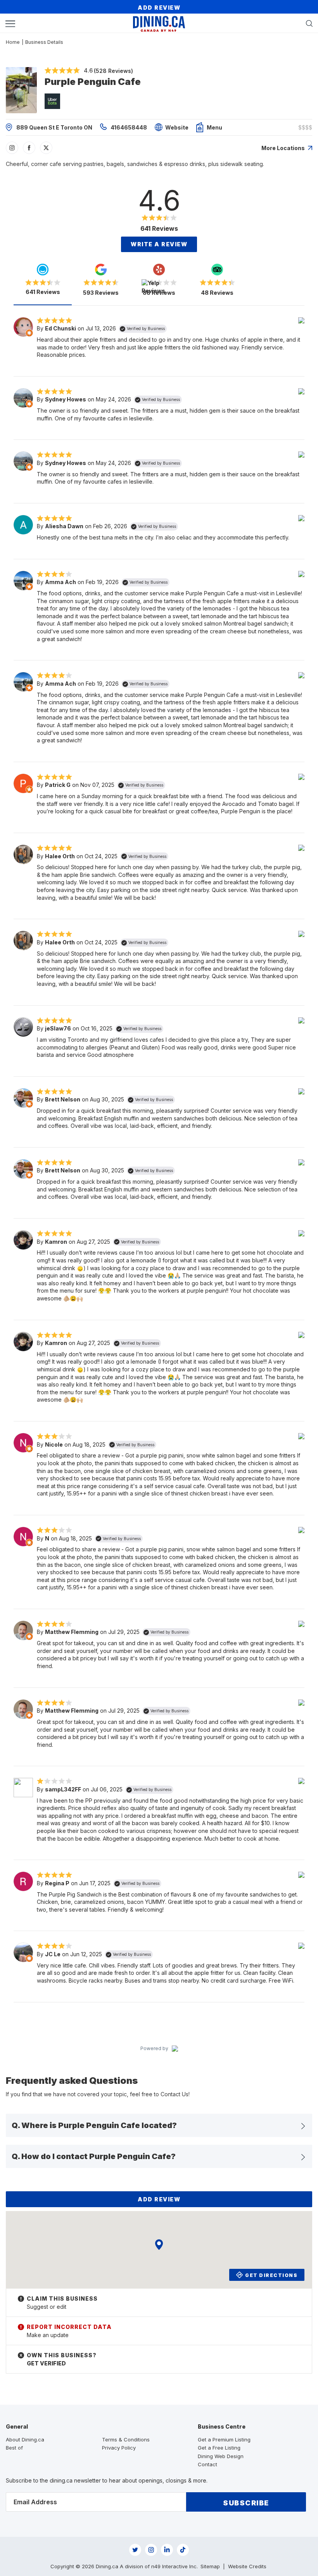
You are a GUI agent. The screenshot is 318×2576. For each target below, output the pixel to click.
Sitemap (210, 2566)
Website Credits (247, 2566)
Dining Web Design (221, 2456)
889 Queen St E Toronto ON (54, 127)
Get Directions (271, 2275)
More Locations (284, 148)
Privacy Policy (119, 2448)
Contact (207, 2464)
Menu (214, 127)
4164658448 (129, 127)
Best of (14, 2448)
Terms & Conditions (126, 2439)
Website (177, 127)
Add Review (159, 8)
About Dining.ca (25, 2439)
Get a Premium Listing (224, 2439)
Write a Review (159, 244)
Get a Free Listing (219, 2448)
